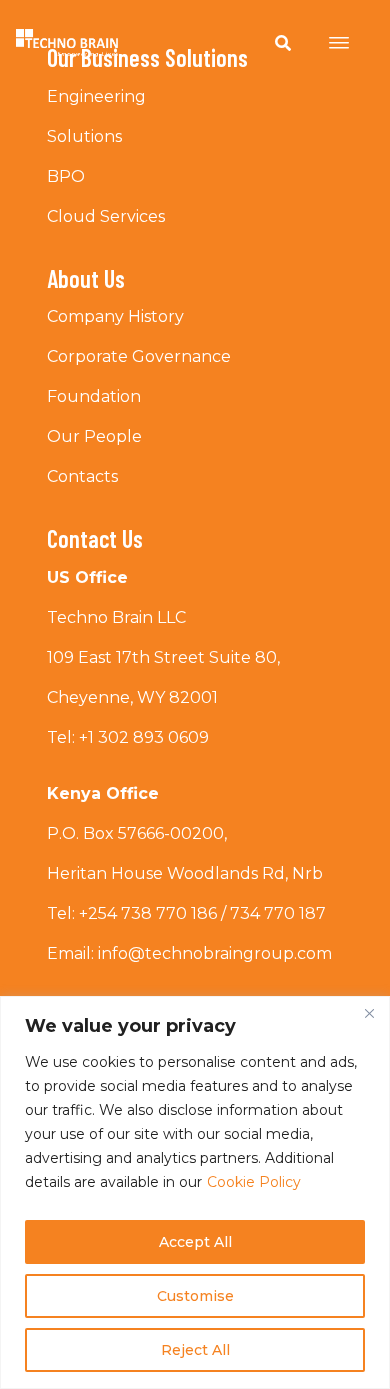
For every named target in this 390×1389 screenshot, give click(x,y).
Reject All (195, 1350)
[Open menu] (339, 43)
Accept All (195, 1242)
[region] (195, 1192)
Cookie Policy (254, 1182)
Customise (195, 1296)
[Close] (369, 1013)
